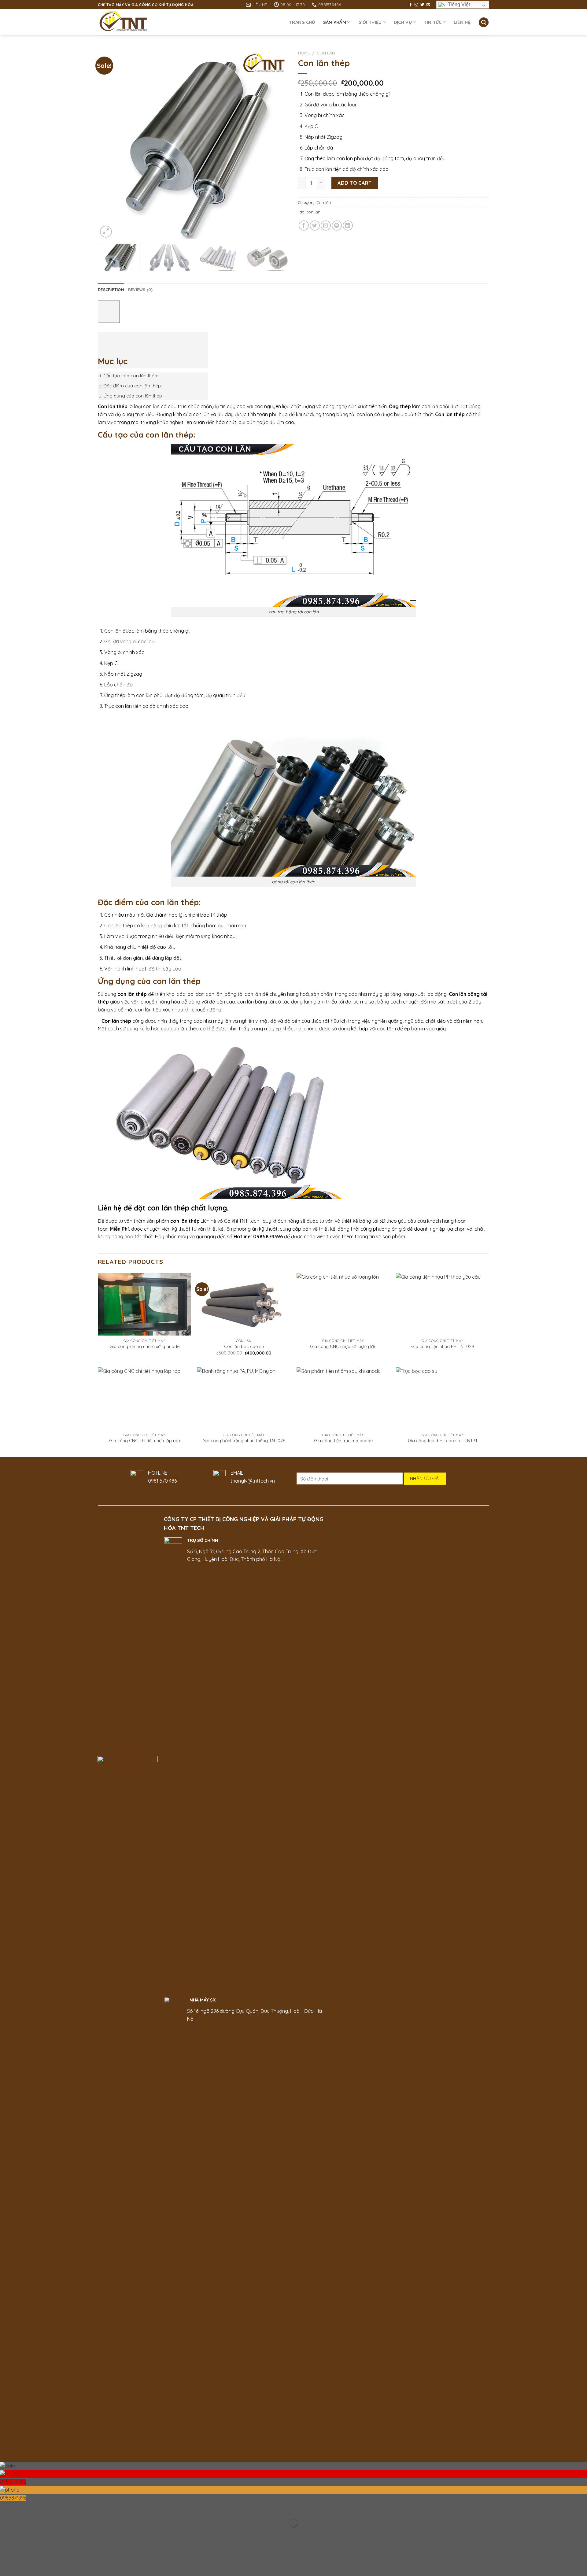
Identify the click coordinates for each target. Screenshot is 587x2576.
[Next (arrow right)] (24, 2534)
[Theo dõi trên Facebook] (411, 5)
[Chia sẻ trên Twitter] (315, 225)
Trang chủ (302, 22)
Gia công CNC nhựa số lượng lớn (343, 1347)
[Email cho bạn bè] (326, 225)
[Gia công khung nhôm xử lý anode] (144, 1304)
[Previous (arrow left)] (6, 2534)
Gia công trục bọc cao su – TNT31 (443, 1441)
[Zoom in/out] (24, 2508)
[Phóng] (106, 232)
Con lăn (326, 53)
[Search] (484, 22)
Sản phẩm (335, 22)
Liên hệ (462, 22)
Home (304, 53)
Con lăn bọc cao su (244, 1347)
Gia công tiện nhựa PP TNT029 (443, 1347)
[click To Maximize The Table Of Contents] (109, 312)
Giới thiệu (370, 22)
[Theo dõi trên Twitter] (422, 5)
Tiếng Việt (458, 4)
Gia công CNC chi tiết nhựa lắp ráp (145, 1441)
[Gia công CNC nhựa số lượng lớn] (343, 1304)
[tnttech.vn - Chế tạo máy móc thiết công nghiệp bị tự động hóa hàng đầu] (134, 22)
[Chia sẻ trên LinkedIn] (348, 225)
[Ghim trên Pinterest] (337, 225)
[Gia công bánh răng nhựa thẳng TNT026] (244, 1399)
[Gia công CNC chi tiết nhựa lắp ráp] (144, 1399)
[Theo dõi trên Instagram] (416, 5)
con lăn (314, 212)
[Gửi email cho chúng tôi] (428, 5)
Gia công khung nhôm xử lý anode (144, 1347)
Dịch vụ (403, 22)
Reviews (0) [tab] (140, 290)
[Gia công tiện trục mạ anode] (343, 1399)
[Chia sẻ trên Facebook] (304, 225)
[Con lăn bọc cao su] (244, 1304)
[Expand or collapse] (106, 340)
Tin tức (433, 22)
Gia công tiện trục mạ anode (343, 1441)
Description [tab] (111, 290)
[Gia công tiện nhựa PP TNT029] (443, 1304)
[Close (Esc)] (6, 2508)
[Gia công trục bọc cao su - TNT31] (443, 1399)
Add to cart (354, 183)
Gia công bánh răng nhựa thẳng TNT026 (244, 1441)
